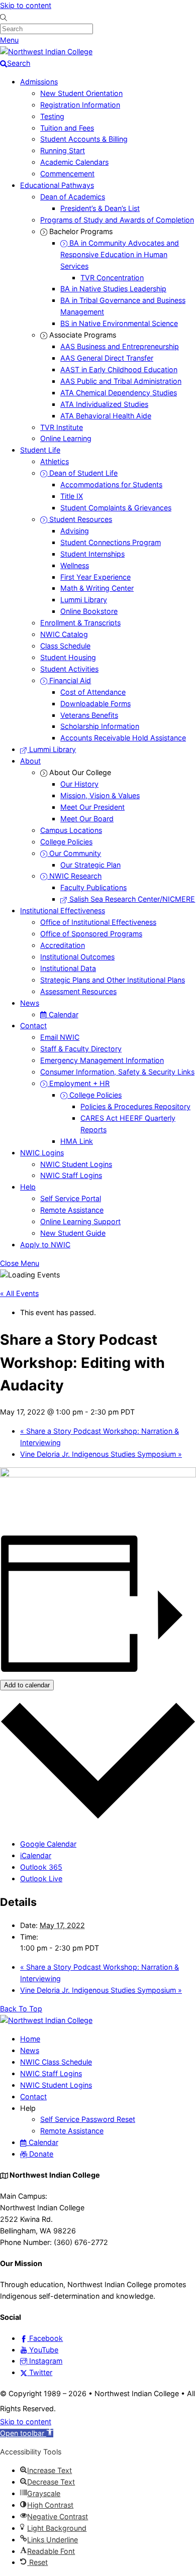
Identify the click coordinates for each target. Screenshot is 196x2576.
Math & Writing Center (97, 588)
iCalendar (36, 1855)
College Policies (66, 842)
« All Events (19, 1293)
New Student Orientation (81, 93)
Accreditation (63, 945)
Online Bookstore (89, 611)
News (30, 1003)
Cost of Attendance (93, 692)
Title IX (72, 496)
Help (28, 1187)
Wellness (75, 565)
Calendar (63, 1014)
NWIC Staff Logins (71, 1175)
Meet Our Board (87, 819)
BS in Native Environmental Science (119, 323)
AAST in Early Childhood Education (119, 369)
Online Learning (66, 438)
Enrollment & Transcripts (80, 623)
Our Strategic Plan (90, 865)
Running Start (63, 150)
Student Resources (80, 519)
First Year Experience (95, 577)
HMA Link (77, 1141)
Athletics (55, 461)
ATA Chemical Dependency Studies (119, 393)
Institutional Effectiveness (63, 910)
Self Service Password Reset (88, 2119)
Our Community (74, 853)
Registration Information (80, 105)
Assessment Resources (78, 991)
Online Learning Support (80, 1221)
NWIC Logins (42, 1153)
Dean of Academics (73, 197)
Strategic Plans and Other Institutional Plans (113, 980)
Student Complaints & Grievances (116, 508)
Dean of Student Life (82, 473)
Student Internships (92, 554)
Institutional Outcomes (77, 957)
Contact (33, 1026)
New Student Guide (73, 1233)
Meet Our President (92, 807)
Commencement (67, 174)
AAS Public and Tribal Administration (121, 381)
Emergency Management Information (102, 1060)
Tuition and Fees (67, 128)
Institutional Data (68, 968)
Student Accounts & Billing (84, 139)
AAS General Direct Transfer (107, 358)
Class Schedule (65, 646)
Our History (79, 784)
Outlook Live (41, 1879)
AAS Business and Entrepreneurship (120, 346)
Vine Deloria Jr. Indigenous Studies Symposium (101, 1454)
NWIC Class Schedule (56, 2062)
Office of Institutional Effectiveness (98, 922)
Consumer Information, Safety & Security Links (117, 1072)
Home (30, 2039)
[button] (27, 2433)
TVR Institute (62, 427)
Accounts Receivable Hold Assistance (123, 738)
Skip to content (26, 5)
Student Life (40, 450)
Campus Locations (71, 830)
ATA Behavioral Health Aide (106, 416)
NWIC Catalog (64, 634)
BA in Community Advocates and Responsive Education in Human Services (120, 254)
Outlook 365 (41, 1867)
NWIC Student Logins (76, 1164)
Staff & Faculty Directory (81, 1049)
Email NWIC (60, 1037)
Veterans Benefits (89, 715)
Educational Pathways (57, 185)
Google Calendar (48, 1844)
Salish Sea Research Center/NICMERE (131, 899)
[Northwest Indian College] (46, 51)
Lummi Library (84, 600)
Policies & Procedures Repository (135, 1106)
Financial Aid (69, 680)
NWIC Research (74, 876)
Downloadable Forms (95, 704)
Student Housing (68, 657)
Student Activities (69, 669)
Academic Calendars (74, 162)
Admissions (39, 82)
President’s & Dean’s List (100, 208)
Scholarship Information (100, 726)
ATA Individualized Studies (104, 404)
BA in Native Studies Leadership (113, 289)
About (30, 761)
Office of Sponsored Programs (91, 934)
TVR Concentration (112, 278)
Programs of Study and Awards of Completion (117, 220)
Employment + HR (78, 1083)
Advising (75, 531)
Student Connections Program (111, 542)
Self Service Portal (71, 1198)
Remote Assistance (72, 1210)
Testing (52, 116)
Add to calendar (27, 1685)
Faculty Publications (93, 887)
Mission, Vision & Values (100, 795)
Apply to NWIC (45, 1245)
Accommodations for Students (111, 485)
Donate (40, 2154)
